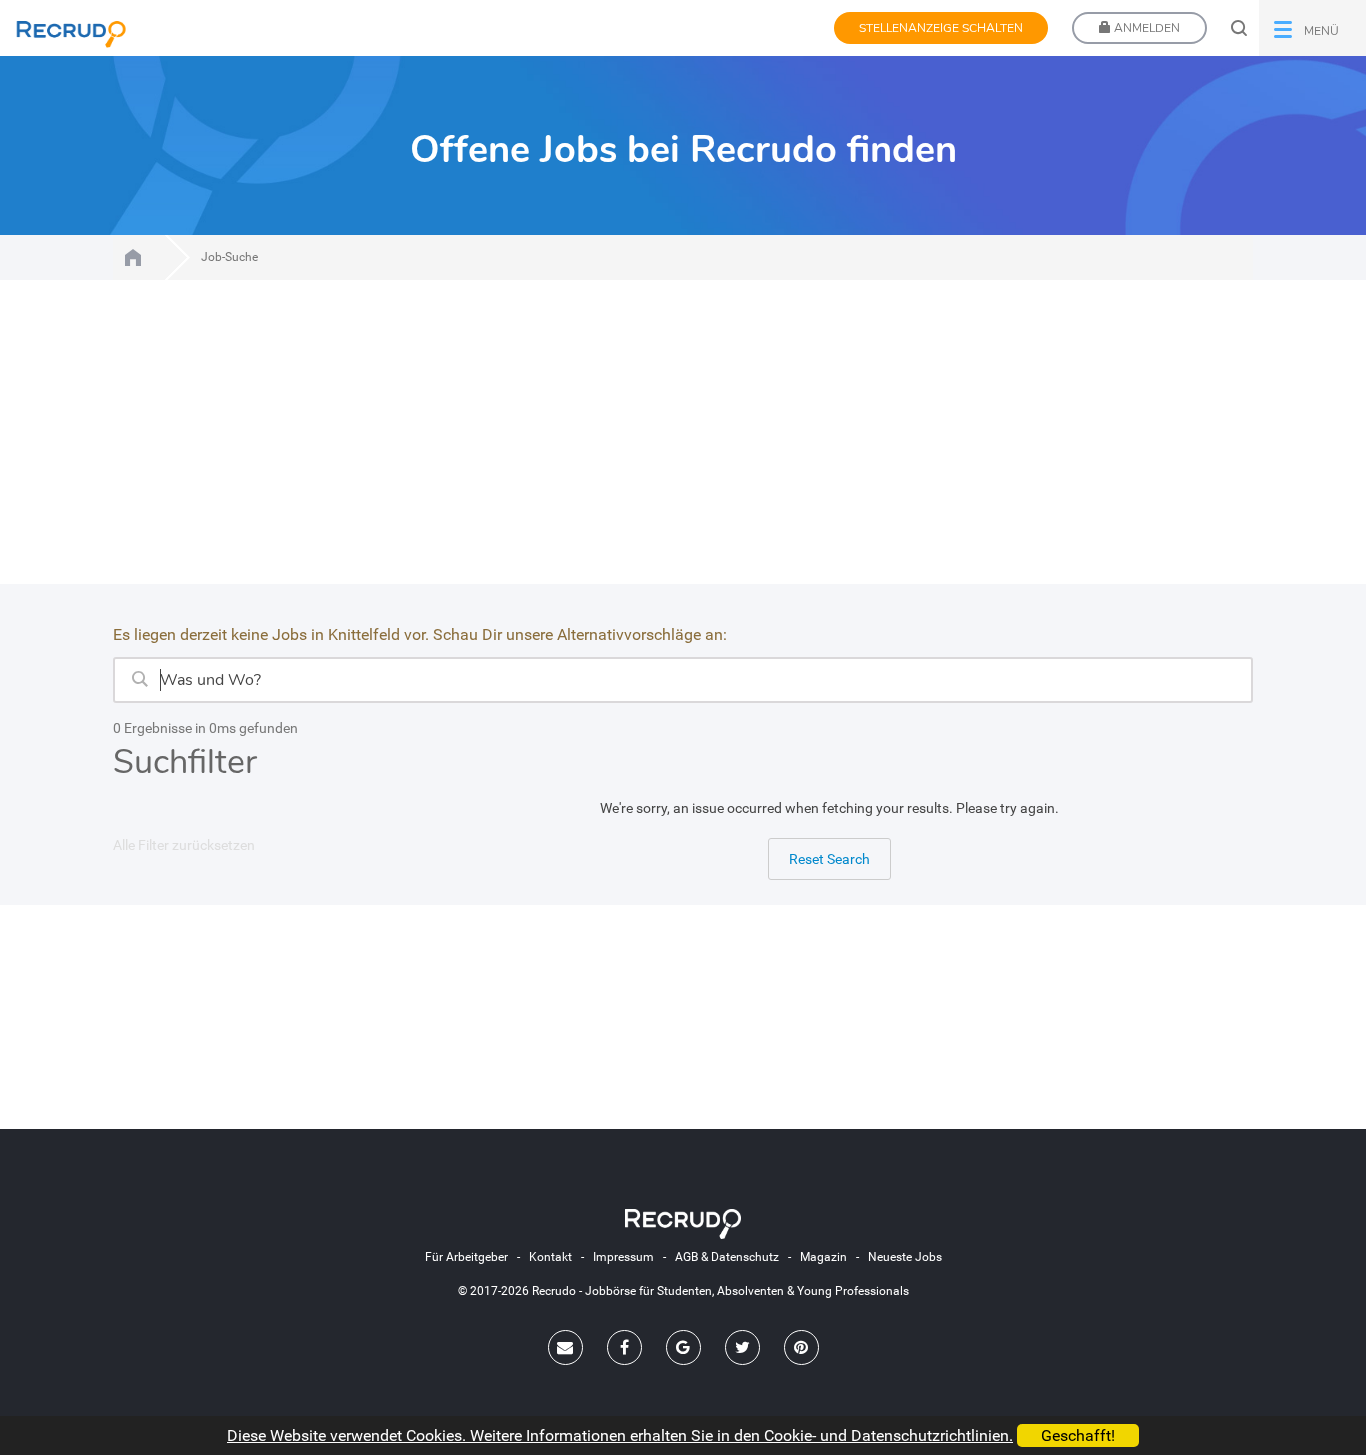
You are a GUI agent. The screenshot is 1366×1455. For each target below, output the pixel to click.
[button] (1312, 28)
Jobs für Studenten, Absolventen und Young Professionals (133, 257)
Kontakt (550, 1257)
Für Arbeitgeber (466, 1257)
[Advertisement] (683, 444)
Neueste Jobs (905, 1257)
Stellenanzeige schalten (941, 28)
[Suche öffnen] (1239, 28)
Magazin (823, 1257)
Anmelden (1145, 28)
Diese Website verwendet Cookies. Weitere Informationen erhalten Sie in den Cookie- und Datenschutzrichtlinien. (620, 1435)
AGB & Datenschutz (727, 1257)
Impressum (623, 1257)
